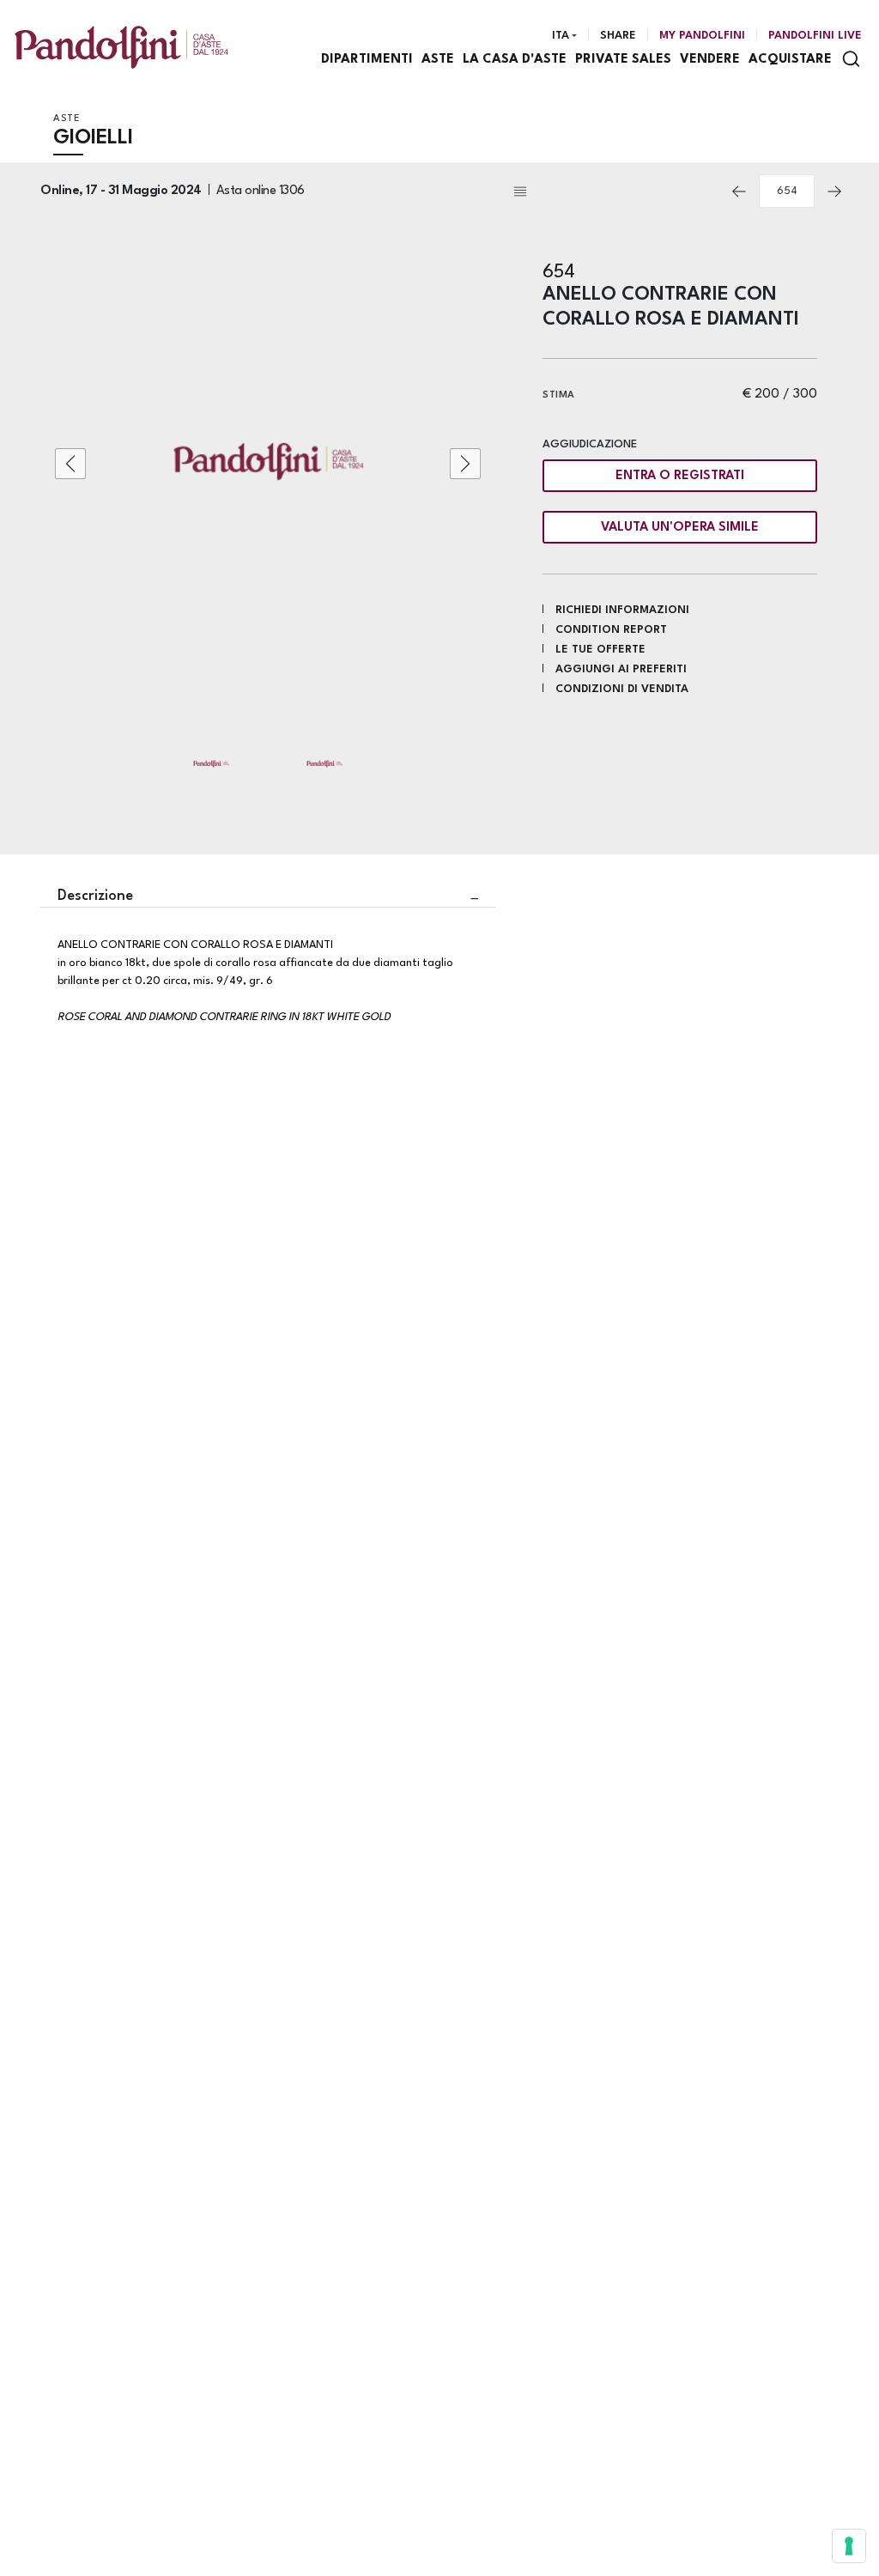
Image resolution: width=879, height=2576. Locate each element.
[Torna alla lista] (615, 191)
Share (618, 36)
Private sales (623, 60)
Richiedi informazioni (622, 610)
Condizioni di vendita (622, 689)
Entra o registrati (680, 476)
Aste (438, 60)
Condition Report (611, 630)
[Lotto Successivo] (834, 191)
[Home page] (121, 47)
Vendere (710, 60)
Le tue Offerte (600, 650)
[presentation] (70, 464)
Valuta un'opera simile (680, 528)
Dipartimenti (367, 60)
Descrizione (95, 896)
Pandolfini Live (815, 36)
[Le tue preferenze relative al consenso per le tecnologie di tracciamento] (849, 2546)
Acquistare (790, 60)
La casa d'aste (515, 60)
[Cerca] (851, 59)
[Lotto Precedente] (739, 191)
